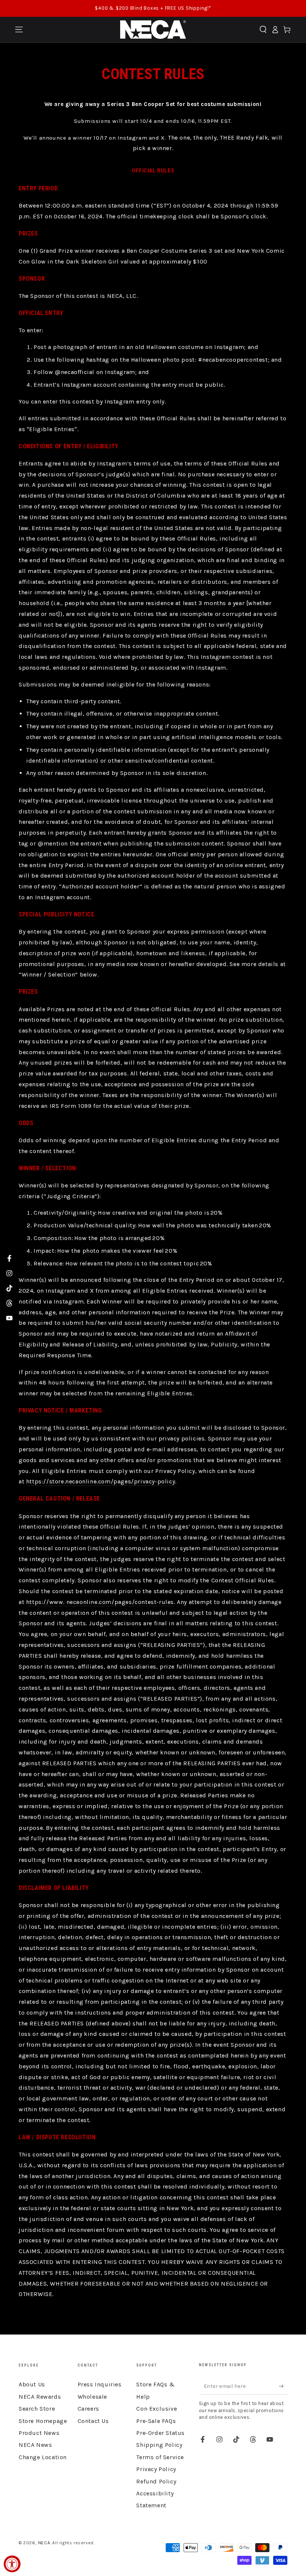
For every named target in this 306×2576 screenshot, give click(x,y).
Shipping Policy (159, 2445)
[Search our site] (263, 29)
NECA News (35, 2445)
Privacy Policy (156, 2469)
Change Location (43, 2457)
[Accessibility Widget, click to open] (12, 2564)
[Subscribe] (283, 2386)
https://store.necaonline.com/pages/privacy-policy (101, 1481)
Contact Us (93, 2421)
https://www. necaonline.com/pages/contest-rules (100, 1602)
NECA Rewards (40, 2397)
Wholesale (92, 2397)
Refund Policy (156, 2481)
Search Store (37, 2409)
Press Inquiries (100, 2384)
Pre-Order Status (160, 2433)
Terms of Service (160, 2457)
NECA (44, 2543)
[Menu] (19, 29)
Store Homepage (43, 2421)
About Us (32, 2384)
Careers (88, 2409)
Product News (39, 2433)
